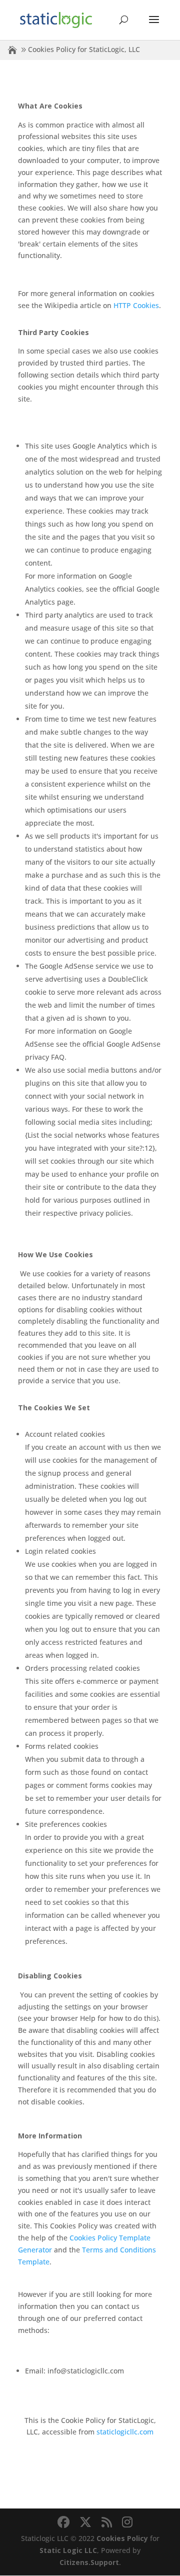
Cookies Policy (122, 2538)
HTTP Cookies (136, 305)
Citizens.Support (89, 2562)
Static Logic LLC (68, 2550)
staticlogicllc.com (125, 2432)
